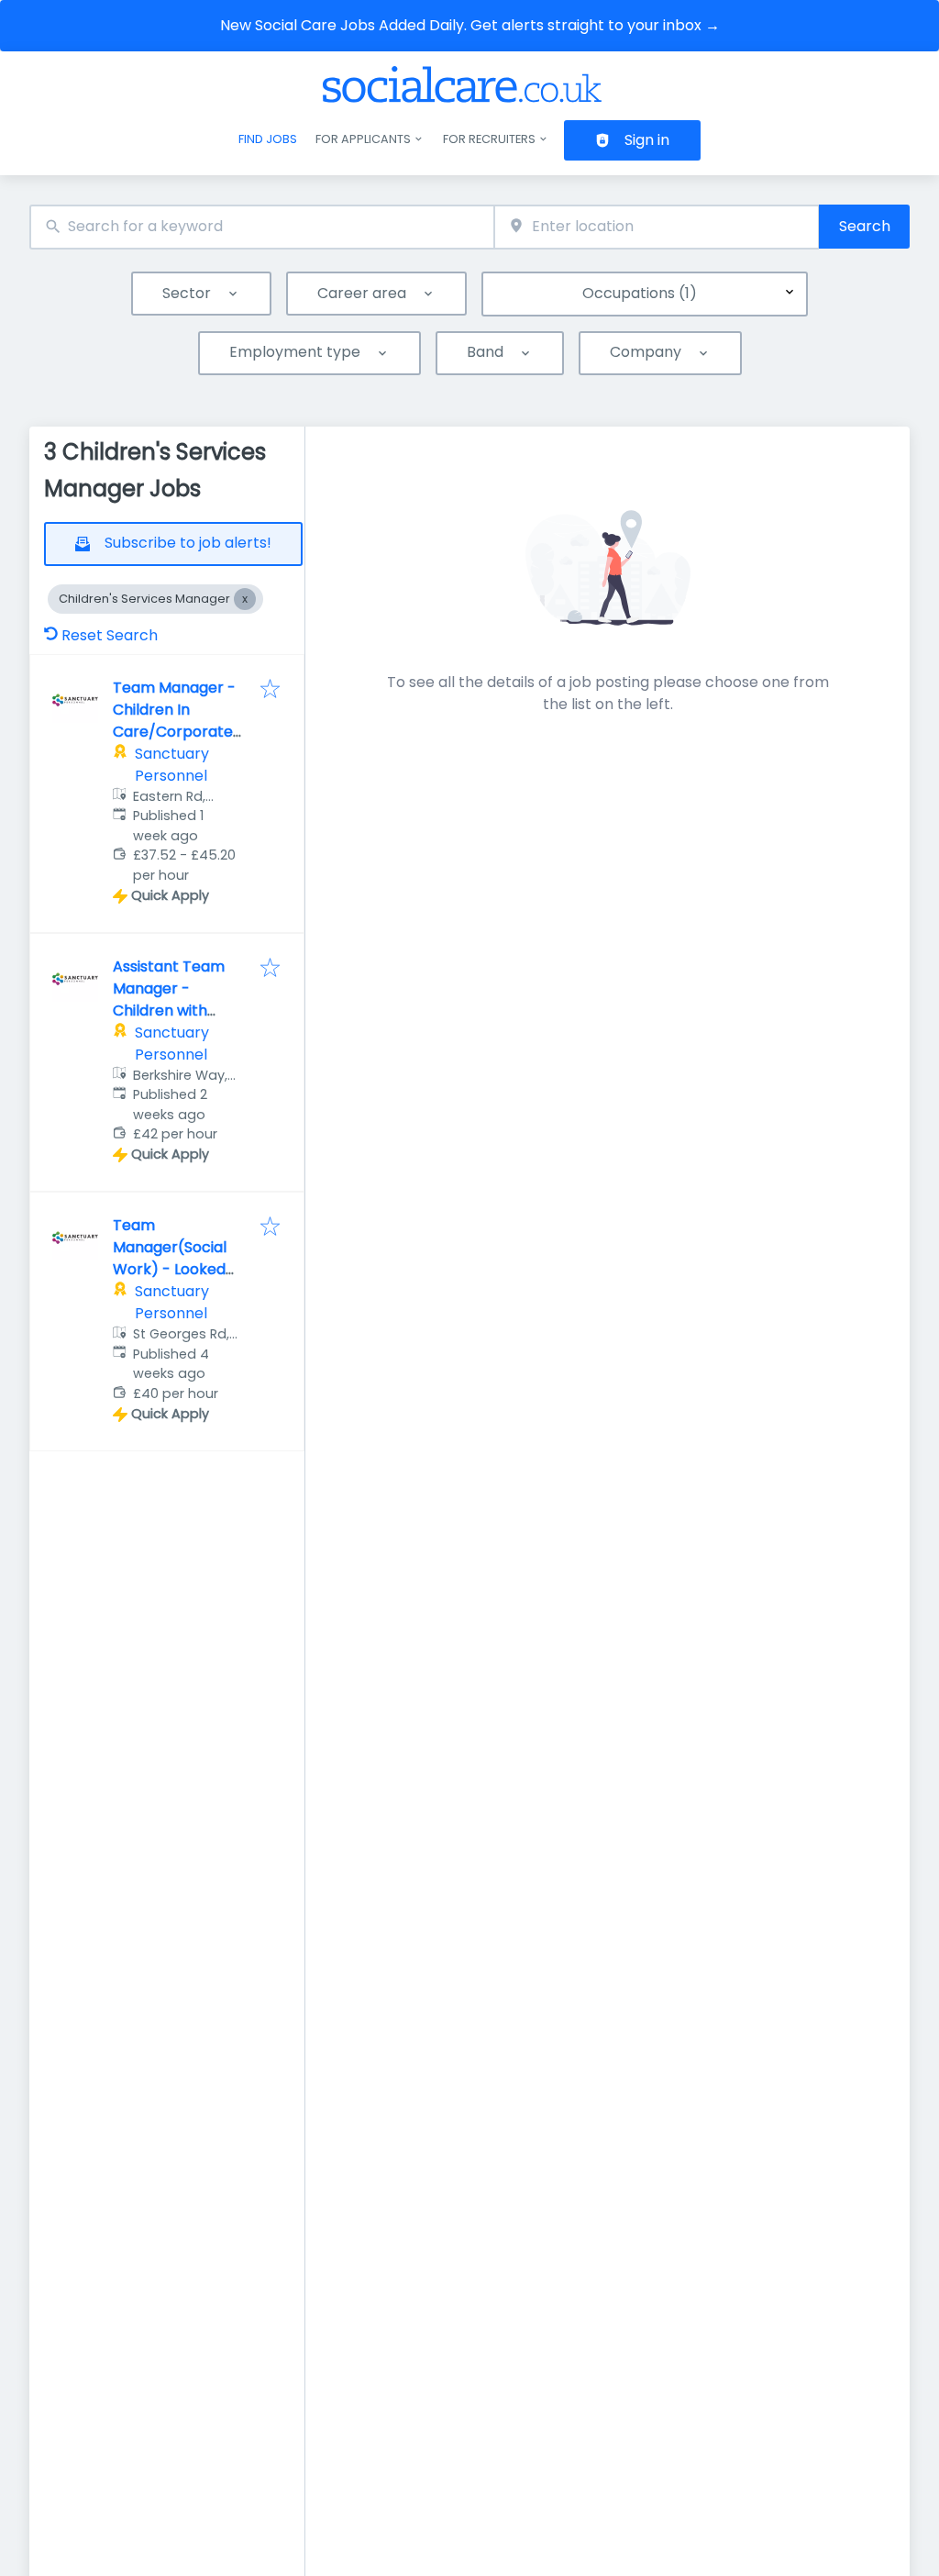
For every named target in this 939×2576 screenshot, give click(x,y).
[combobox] (262, 227)
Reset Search (110, 635)
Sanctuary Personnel (172, 765)
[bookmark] (270, 690)
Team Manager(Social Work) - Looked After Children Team (170, 1269)
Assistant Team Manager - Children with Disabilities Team (173, 999)
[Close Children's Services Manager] (245, 599)
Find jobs (268, 139)
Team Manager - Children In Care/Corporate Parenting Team (174, 721)
